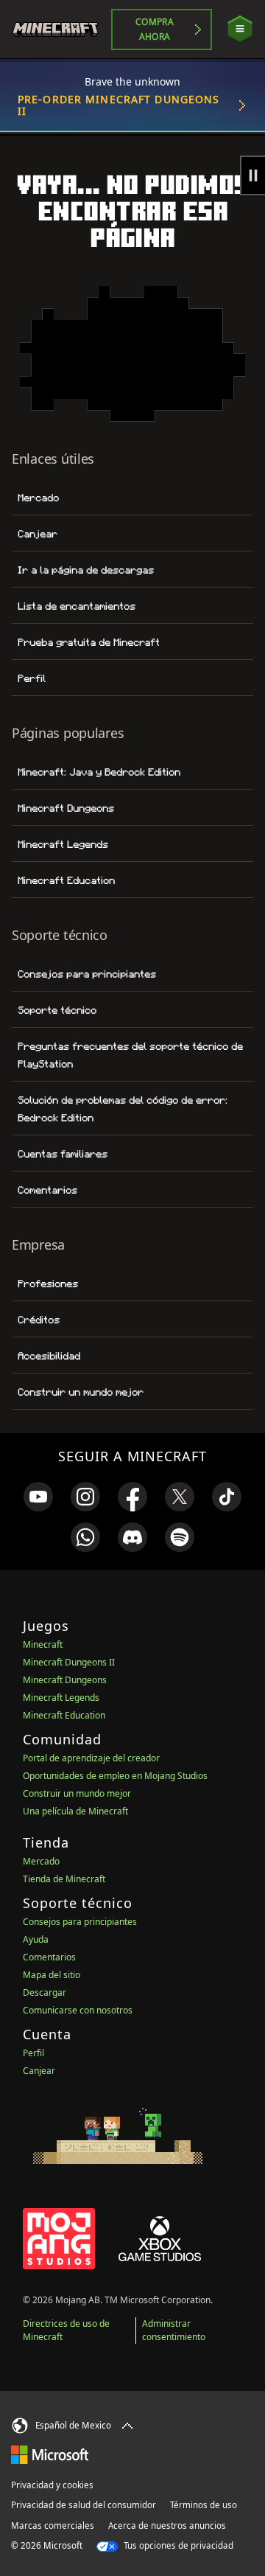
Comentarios (47, 1190)
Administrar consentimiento (174, 2330)
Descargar (45, 1992)
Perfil (32, 678)
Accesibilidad (49, 1356)
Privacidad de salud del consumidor (84, 2505)
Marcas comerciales (53, 2525)
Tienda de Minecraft (64, 1879)
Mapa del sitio (52, 1975)
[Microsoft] (50, 2454)
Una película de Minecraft (75, 1811)
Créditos (39, 1320)
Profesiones (48, 1284)
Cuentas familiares (63, 1154)
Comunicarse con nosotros (78, 2010)
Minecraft (43, 1644)
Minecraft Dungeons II (69, 1662)
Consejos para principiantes (87, 974)
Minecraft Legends (63, 844)
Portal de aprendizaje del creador (91, 1758)
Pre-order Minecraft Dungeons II (119, 105)
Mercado (38, 498)
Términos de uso (204, 2505)
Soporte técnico (57, 1010)
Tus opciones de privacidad (177, 2545)
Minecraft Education (66, 880)
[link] (38, 1497)
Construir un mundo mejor (81, 1392)
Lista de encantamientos (77, 606)
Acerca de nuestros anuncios (167, 2525)
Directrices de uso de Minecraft (66, 2330)
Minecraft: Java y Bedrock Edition (99, 772)
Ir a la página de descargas (86, 570)
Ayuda (36, 1939)
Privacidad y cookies (52, 2485)
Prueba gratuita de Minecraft (89, 642)
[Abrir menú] (240, 29)
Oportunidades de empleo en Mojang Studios (115, 1776)
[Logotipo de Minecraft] (61, 29)
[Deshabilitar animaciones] (252, 175)
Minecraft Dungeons (66, 808)
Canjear (38, 534)
